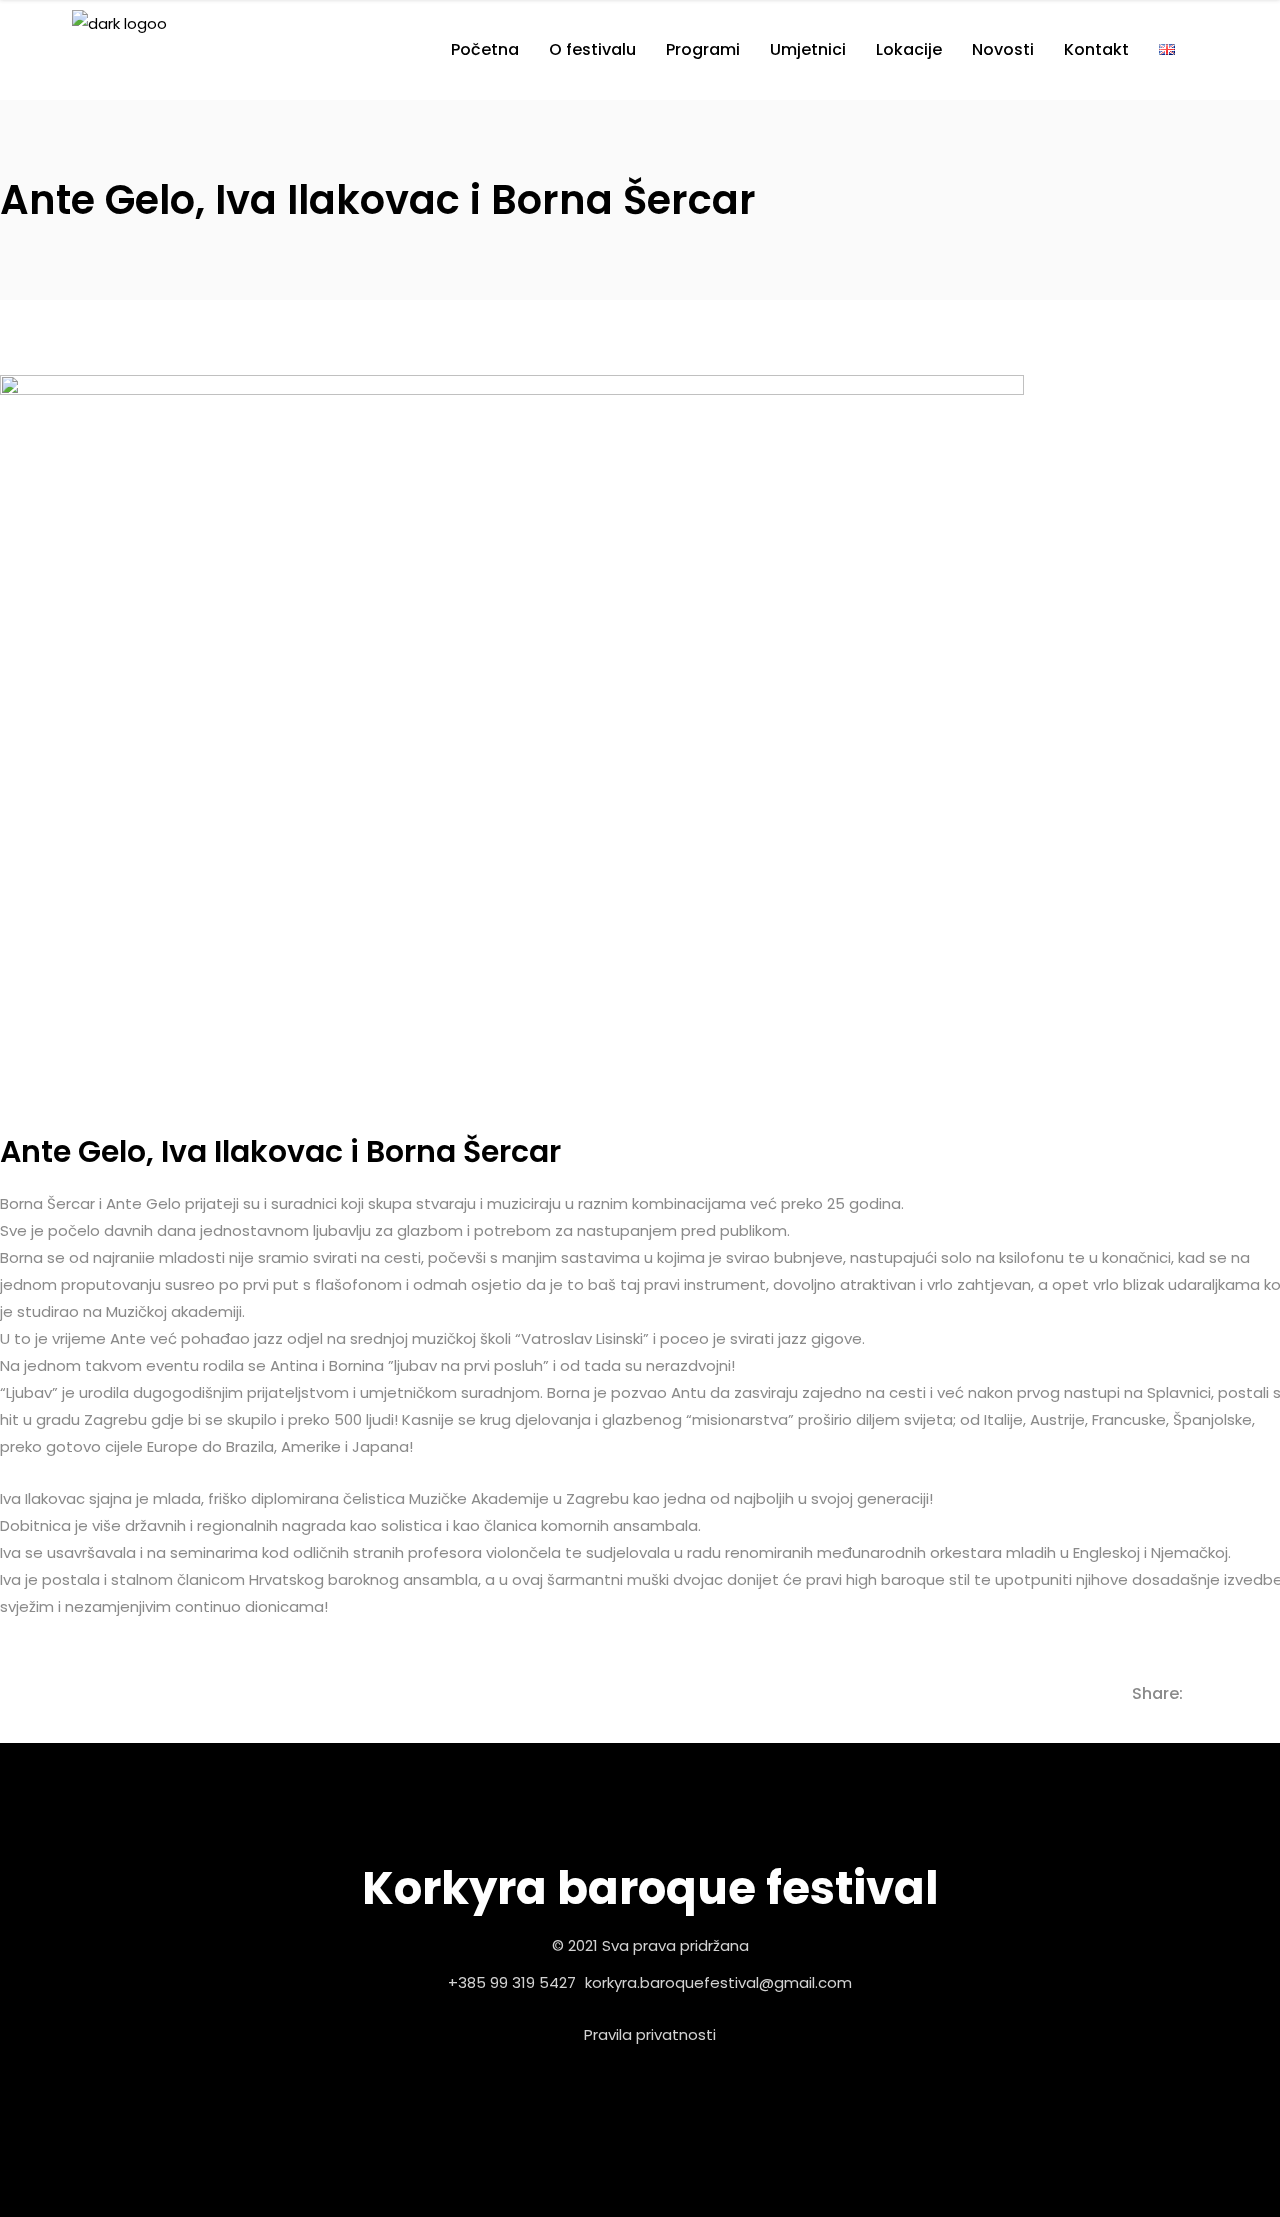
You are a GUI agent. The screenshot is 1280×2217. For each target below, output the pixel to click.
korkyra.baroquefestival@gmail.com (718, 1982)
